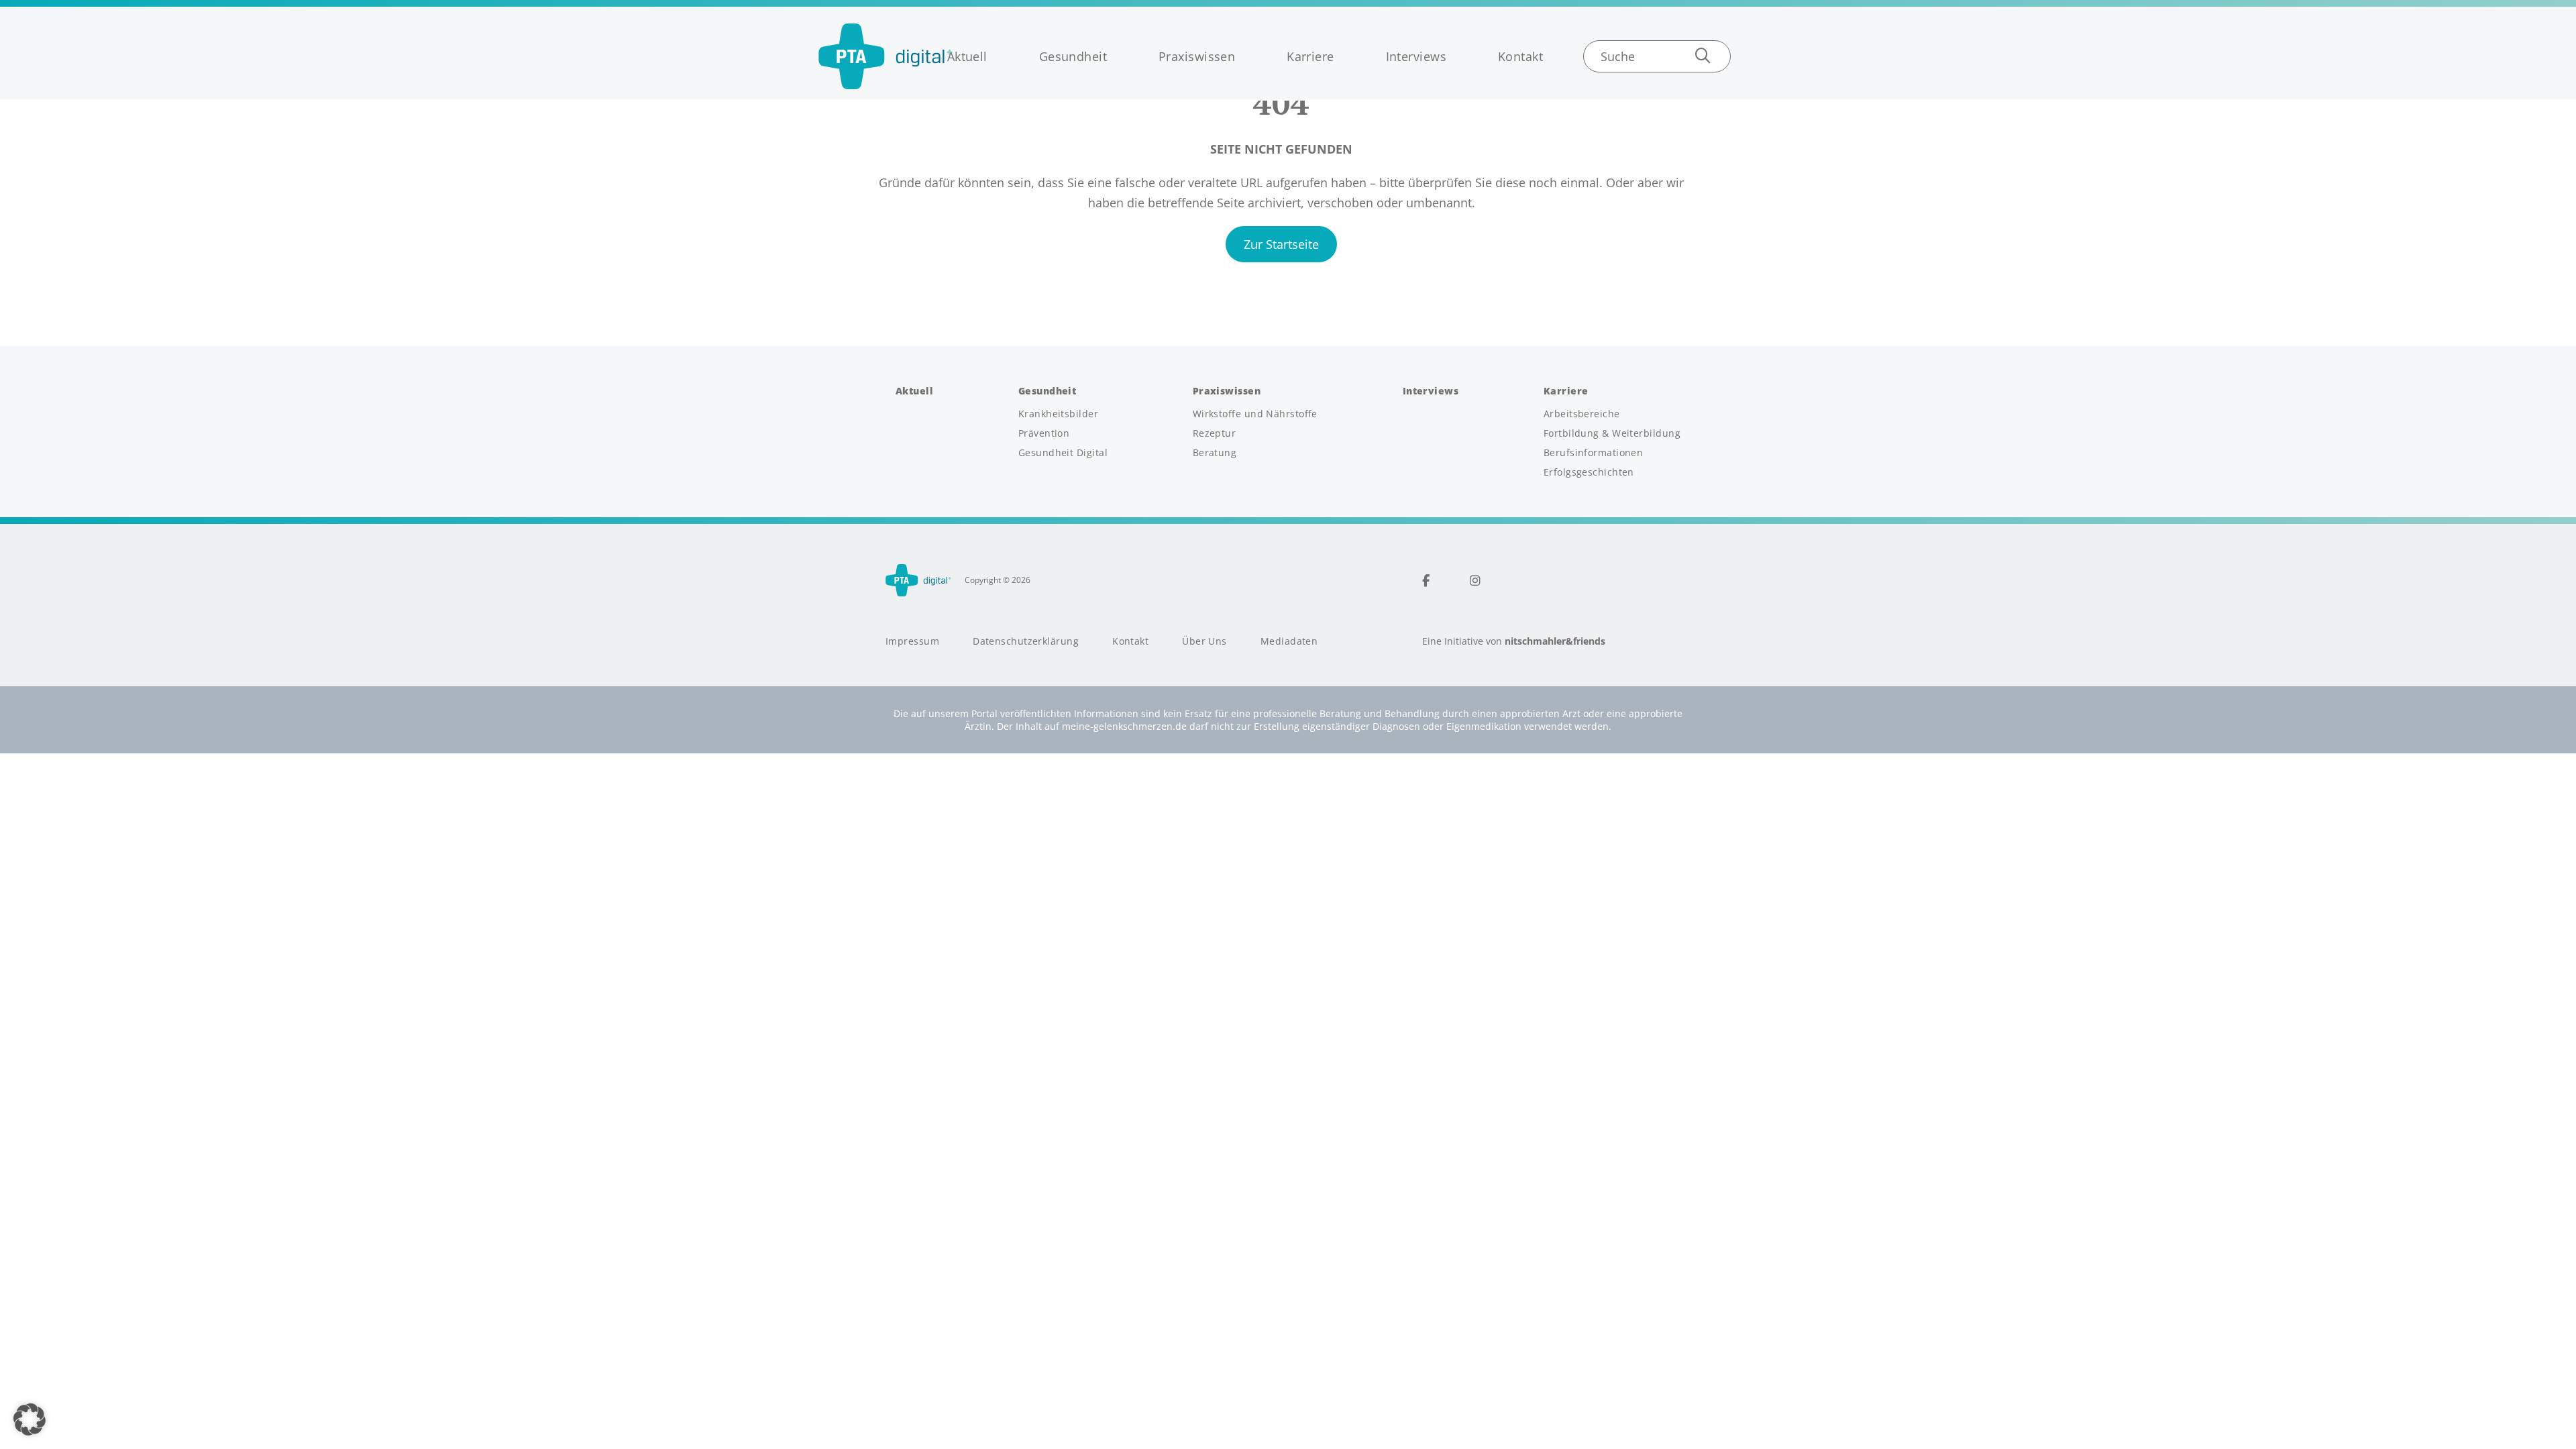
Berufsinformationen (1594, 453)
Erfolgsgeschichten (1589, 472)
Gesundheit (1073, 56)
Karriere (1310, 56)
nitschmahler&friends (1555, 641)
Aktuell (967, 56)
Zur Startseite (1281, 244)
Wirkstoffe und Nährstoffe (1255, 414)
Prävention (1044, 433)
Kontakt (1520, 56)
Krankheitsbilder (1058, 414)
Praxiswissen (1197, 56)
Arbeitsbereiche (1582, 414)
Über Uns (1204, 641)
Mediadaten (1289, 641)
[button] (30, 1419)
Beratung (1215, 453)
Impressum (912, 641)
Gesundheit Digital (1063, 453)
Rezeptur (1215, 433)
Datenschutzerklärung (1026, 641)
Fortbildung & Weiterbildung (1612, 433)
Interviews (1416, 56)
